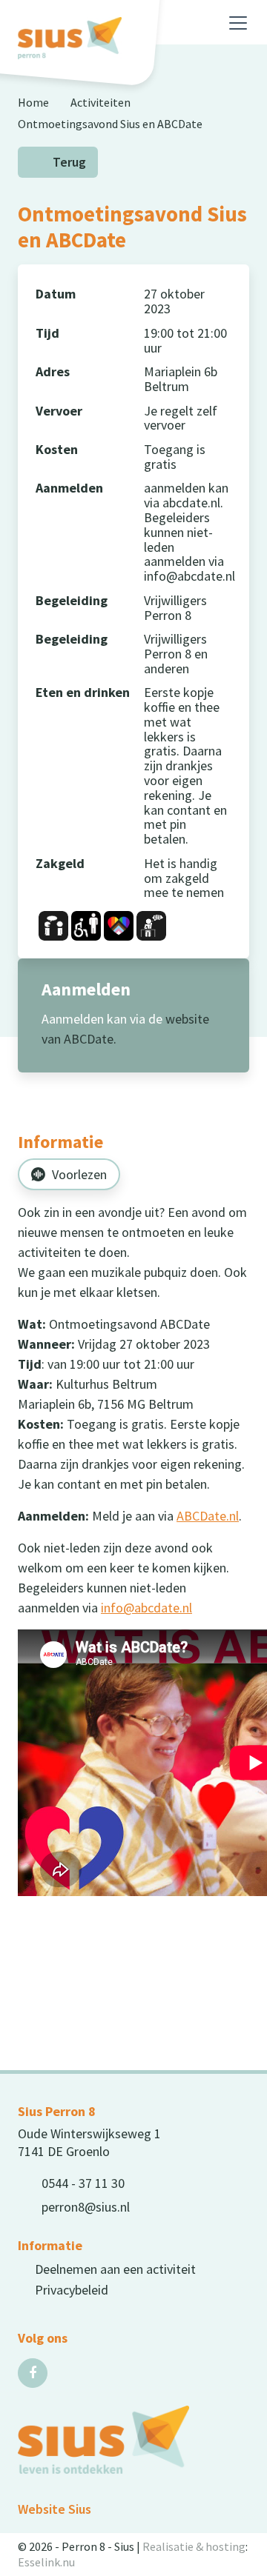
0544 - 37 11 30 (83, 2183)
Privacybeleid (72, 2290)
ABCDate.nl (208, 1516)
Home (33, 102)
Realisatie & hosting (194, 2546)
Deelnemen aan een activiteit (115, 2269)
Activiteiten (100, 102)
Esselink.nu (46, 2562)
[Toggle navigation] (238, 23)
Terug (69, 162)
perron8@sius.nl (86, 2207)
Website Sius (55, 2509)
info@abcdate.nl (146, 1608)
